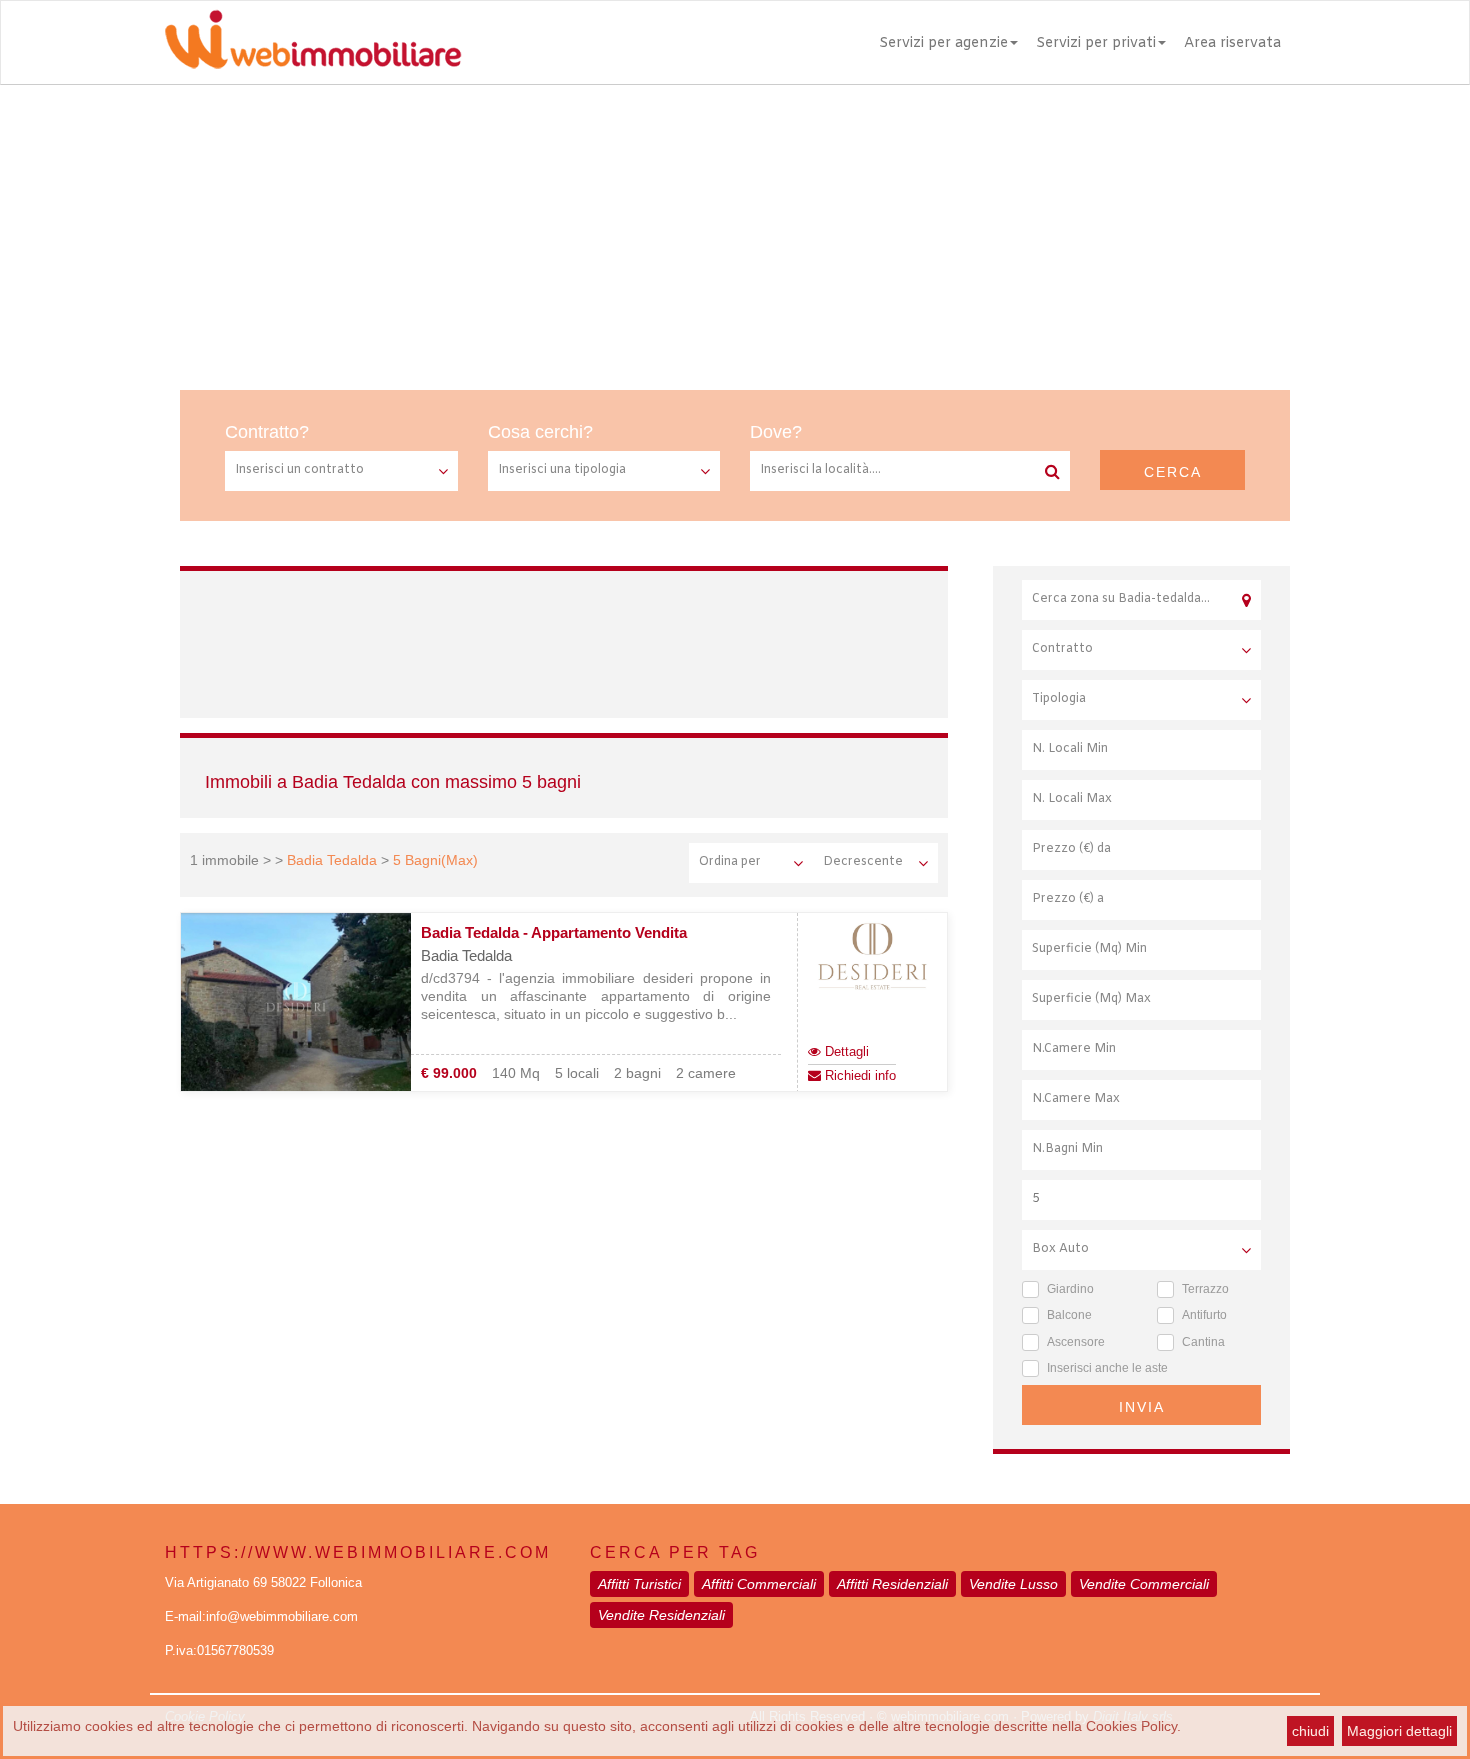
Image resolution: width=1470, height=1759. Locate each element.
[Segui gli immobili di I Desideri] (872, 956)
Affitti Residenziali (892, 1584)
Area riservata (1232, 43)
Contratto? (267, 432)
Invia (1142, 1407)
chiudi (1310, 1731)
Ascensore (1076, 1342)
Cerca (1173, 472)
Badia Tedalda (332, 860)
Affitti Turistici (639, 1584)
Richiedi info (858, 1075)
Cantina (1203, 1342)
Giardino (1070, 1289)
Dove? (776, 432)
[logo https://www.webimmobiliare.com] (315, 39)
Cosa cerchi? (540, 432)
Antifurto (1204, 1315)
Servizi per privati (1096, 43)
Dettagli (845, 1051)
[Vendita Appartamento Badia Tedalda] (296, 1003)
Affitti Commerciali (759, 1584)
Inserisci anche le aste (1107, 1368)
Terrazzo (1205, 1289)
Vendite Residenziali (661, 1615)
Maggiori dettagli (1399, 1731)
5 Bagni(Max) (435, 860)
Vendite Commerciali (1144, 1584)
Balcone (1069, 1315)
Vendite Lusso (1013, 1584)
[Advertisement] (735, 235)
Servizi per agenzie (943, 43)
